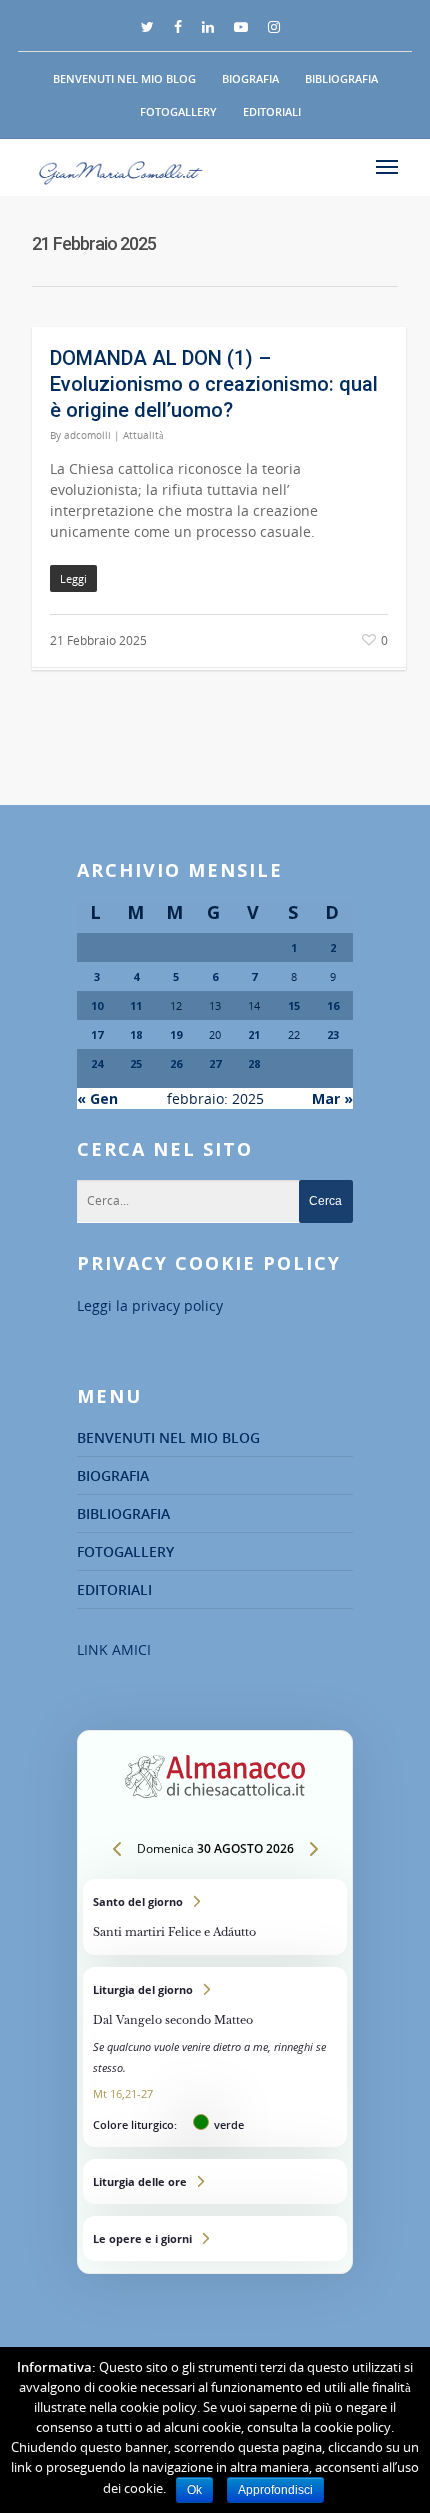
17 (97, 1034)
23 (333, 1034)
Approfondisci (275, 2490)
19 (176, 1034)
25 (136, 1063)
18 (136, 1034)
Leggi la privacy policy (150, 1305)
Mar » (332, 1098)
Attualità (143, 435)
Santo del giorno (215, 1917)
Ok (194, 2490)
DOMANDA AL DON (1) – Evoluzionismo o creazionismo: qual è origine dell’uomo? (214, 384)
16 (333, 1005)
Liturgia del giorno (215, 2057)
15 (294, 1005)
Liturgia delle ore (215, 2181)
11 (136, 1005)
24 (97, 1063)
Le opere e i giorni (215, 2238)
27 (215, 1063)
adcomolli (87, 435)
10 (97, 1005)
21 (254, 1034)
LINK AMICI (114, 1649)
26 (176, 1063)
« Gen (97, 1098)
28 (254, 1063)
